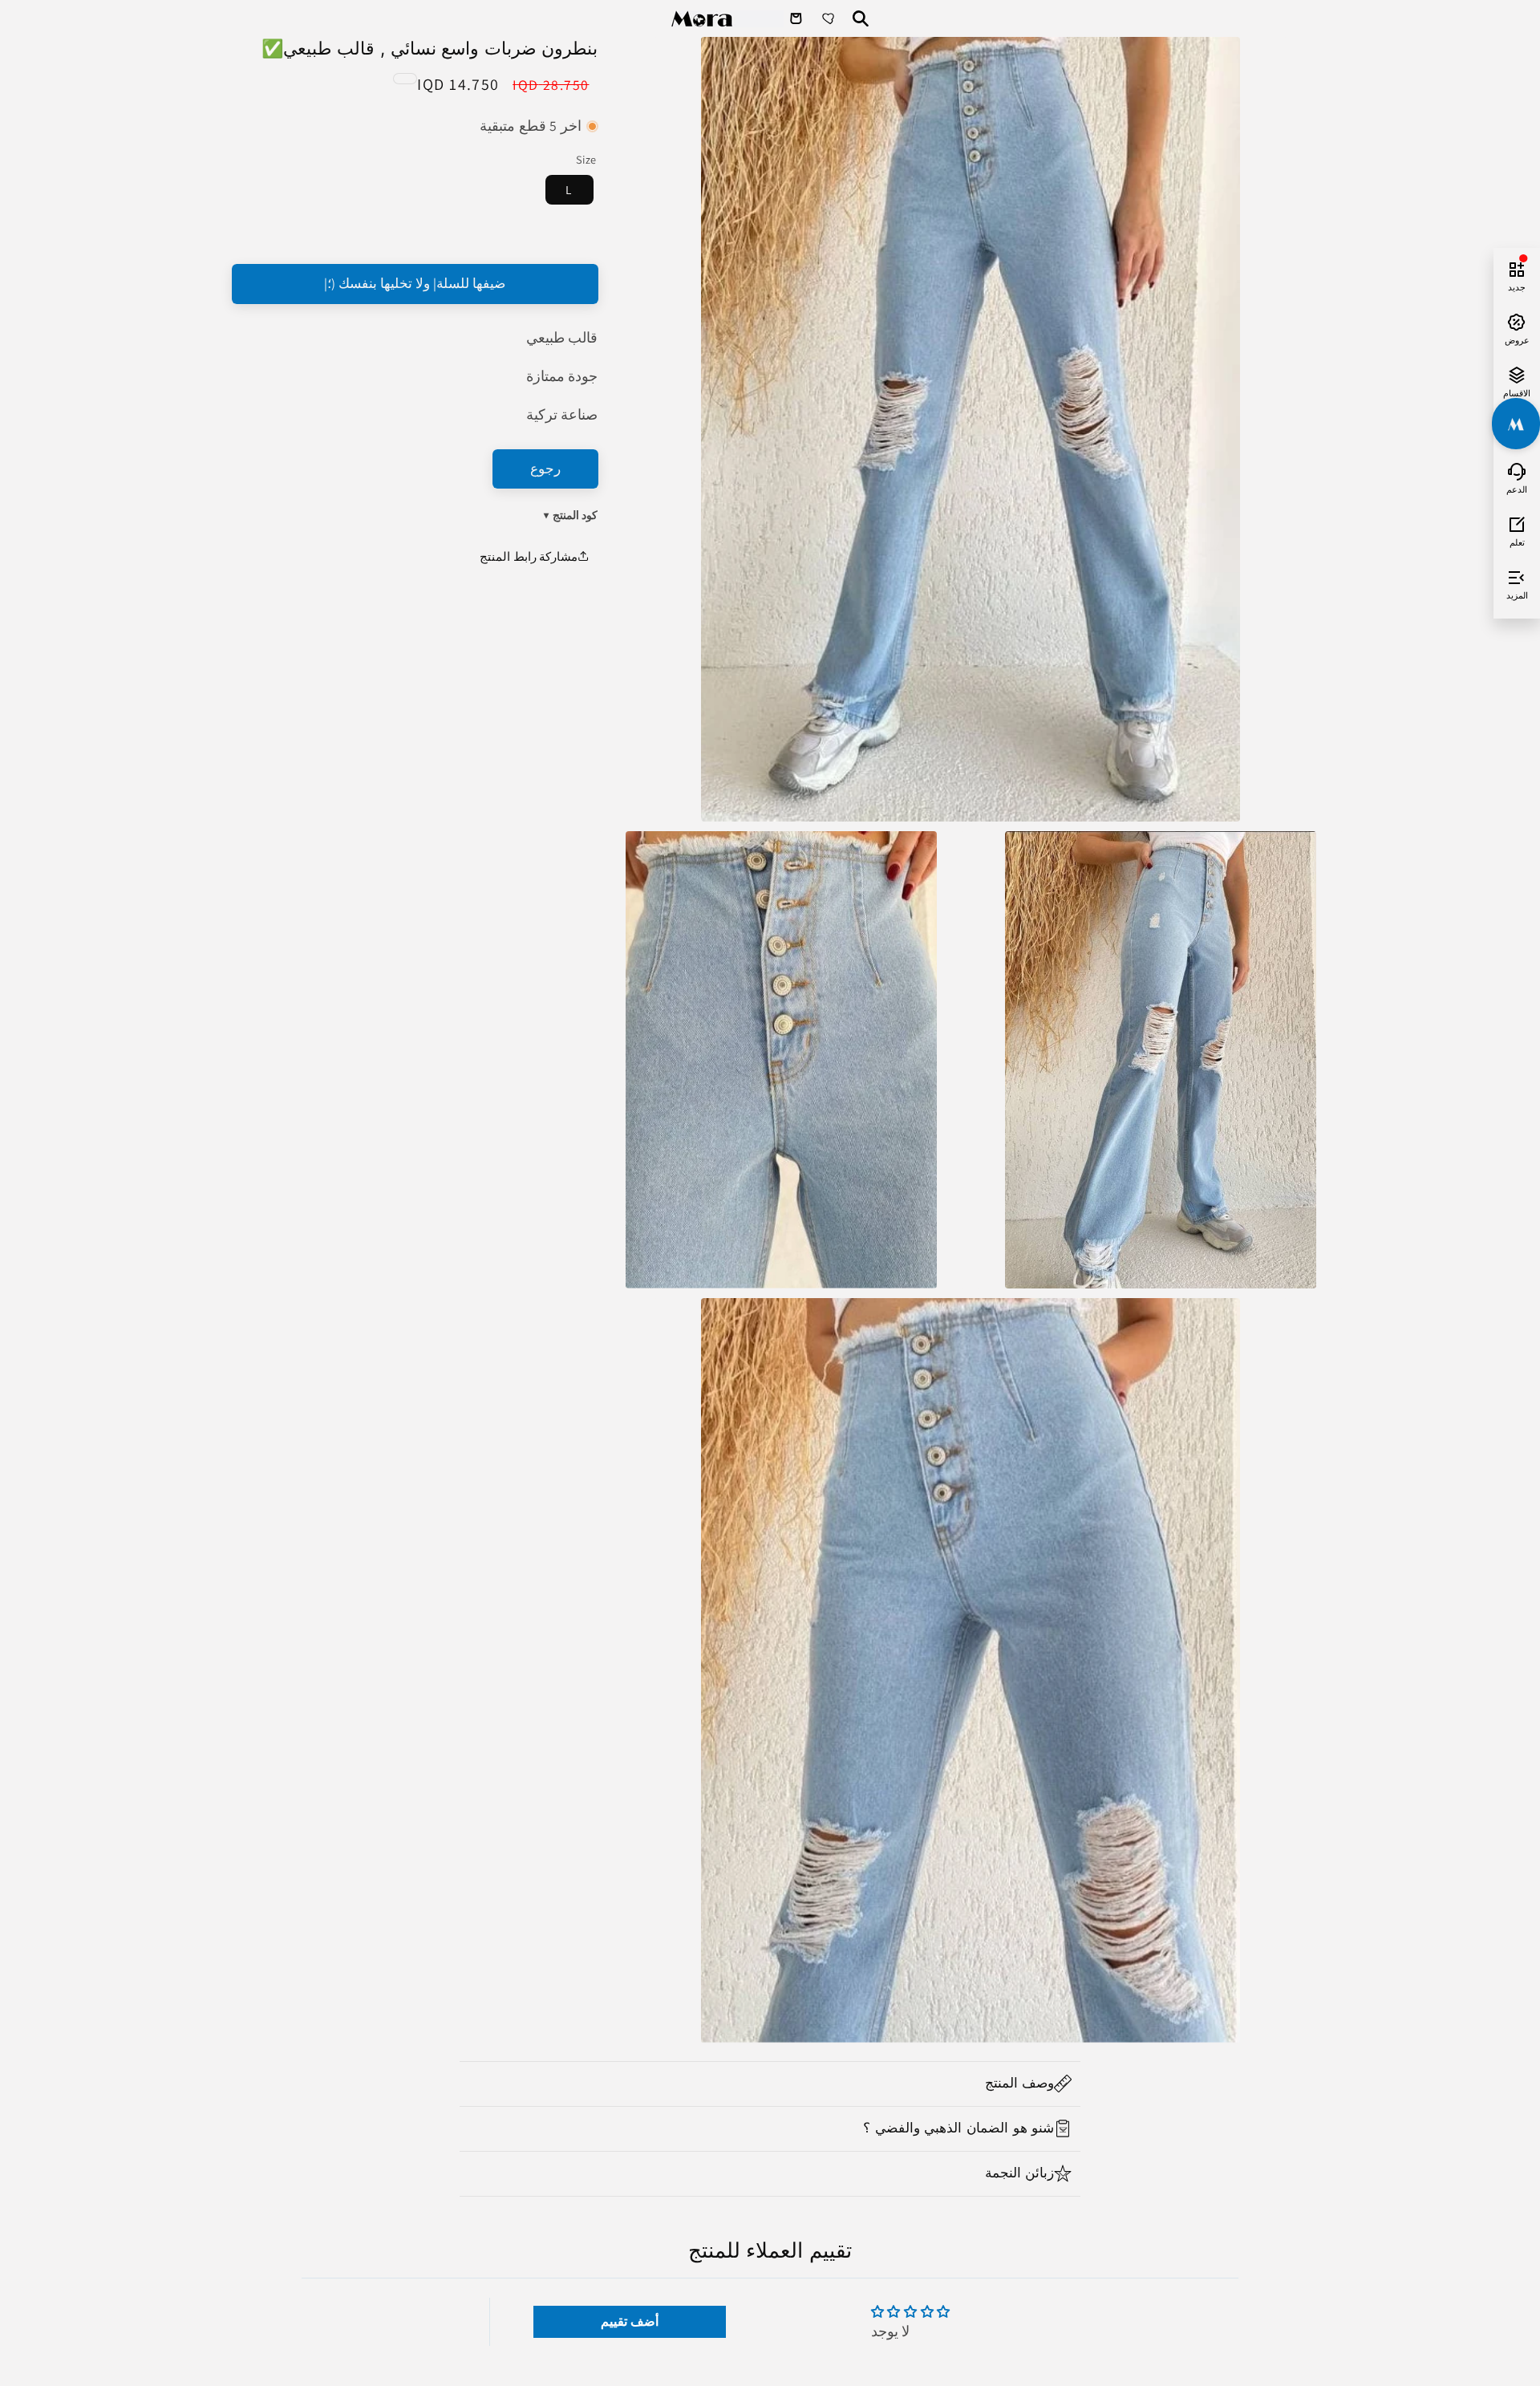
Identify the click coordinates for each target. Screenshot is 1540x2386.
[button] (770, 2084)
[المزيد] (1517, 575)
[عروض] (1517, 320)
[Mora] (727, 19)
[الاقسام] (1517, 373)
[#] (1516, 424)
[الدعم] (1517, 469)
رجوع (545, 469)
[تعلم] (1517, 522)
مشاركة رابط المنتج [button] (529, 556)
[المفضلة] (830, 18)
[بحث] (861, 18)
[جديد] (1517, 267)
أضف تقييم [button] (630, 2321)
